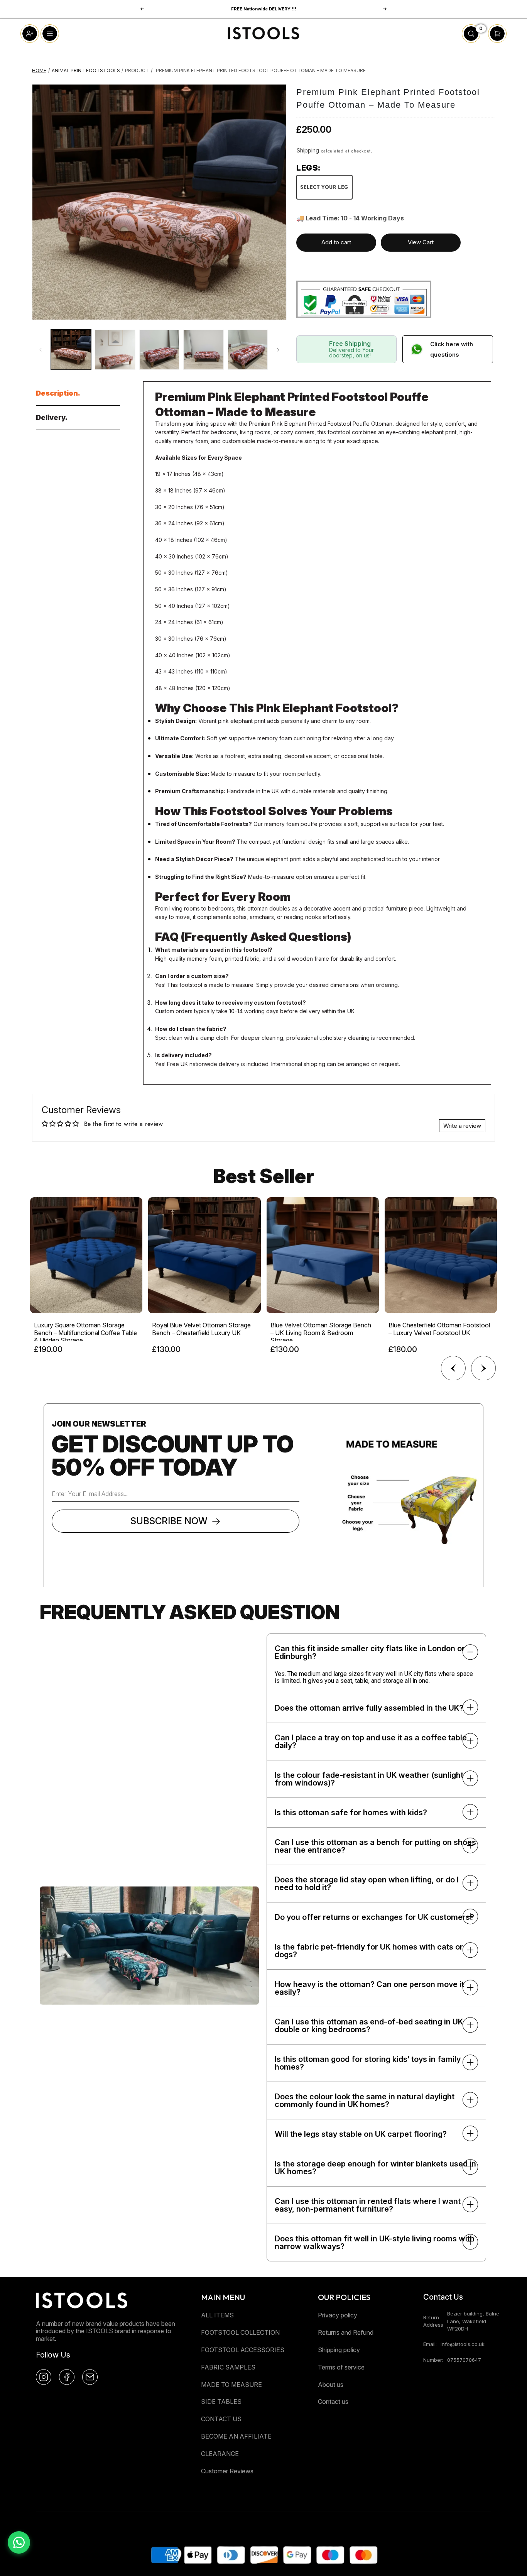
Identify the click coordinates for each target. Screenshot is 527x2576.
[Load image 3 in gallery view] (159, 350)
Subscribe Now (169, 1521)
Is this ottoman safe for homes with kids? (351, 1813)
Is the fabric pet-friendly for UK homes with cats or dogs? (369, 1951)
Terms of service (341, 2367)
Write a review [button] (462, 1126)
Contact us (333, 2402)
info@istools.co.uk (463, 2344)
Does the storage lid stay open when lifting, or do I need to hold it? (367, 1884)
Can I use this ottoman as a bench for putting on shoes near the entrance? (375, 1846)
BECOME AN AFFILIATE (236, 2436)
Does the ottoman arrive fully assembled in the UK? (369, 1708)
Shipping (308, 150)
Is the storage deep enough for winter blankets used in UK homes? (375, 2168)
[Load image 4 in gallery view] (203, 350)
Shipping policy (339, 2350)
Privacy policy (338, 2315)
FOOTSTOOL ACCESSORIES (243, 2350)
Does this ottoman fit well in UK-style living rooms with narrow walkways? (375, 2243)
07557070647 (464, 2360)
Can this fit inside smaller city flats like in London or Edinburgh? (370, 1652)
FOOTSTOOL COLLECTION (240, 2332)
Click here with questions (452, 349)
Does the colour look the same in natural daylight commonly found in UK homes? (365, 2100)
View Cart (421, 242)
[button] (142, 9)
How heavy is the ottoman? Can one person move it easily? (369, 1988)
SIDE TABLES (221, 2402)
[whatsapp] (19, 2542)
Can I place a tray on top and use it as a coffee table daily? (371, 1742)
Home (39, 70)
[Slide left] (41, 350)
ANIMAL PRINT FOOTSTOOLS (86, 70)
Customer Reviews (227, 2471)
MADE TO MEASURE (231, 2385)
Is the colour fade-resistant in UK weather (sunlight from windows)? (369, 1779)
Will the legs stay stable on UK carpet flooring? (361, 2134)
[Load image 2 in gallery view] (115, 350)
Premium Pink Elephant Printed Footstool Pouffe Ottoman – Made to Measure (261, 70)
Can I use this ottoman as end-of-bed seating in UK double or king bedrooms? (369, 2026)
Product (137, 70)
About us (331, 2385)
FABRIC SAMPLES (228, 2367)
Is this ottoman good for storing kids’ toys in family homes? (368, 2063)
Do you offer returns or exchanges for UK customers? (374, 1917)
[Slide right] (278, 350)
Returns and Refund (346, 2332)
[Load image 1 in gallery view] (71, 350)
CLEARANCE (220, 2454)
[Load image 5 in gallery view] (248, 350)
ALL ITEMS (217, 2315)
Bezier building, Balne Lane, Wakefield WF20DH (473, 2321)
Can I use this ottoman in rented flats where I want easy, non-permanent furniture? (368, 2205)
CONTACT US (221, 2419)
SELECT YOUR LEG (324, 187)
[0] (471, 41)
